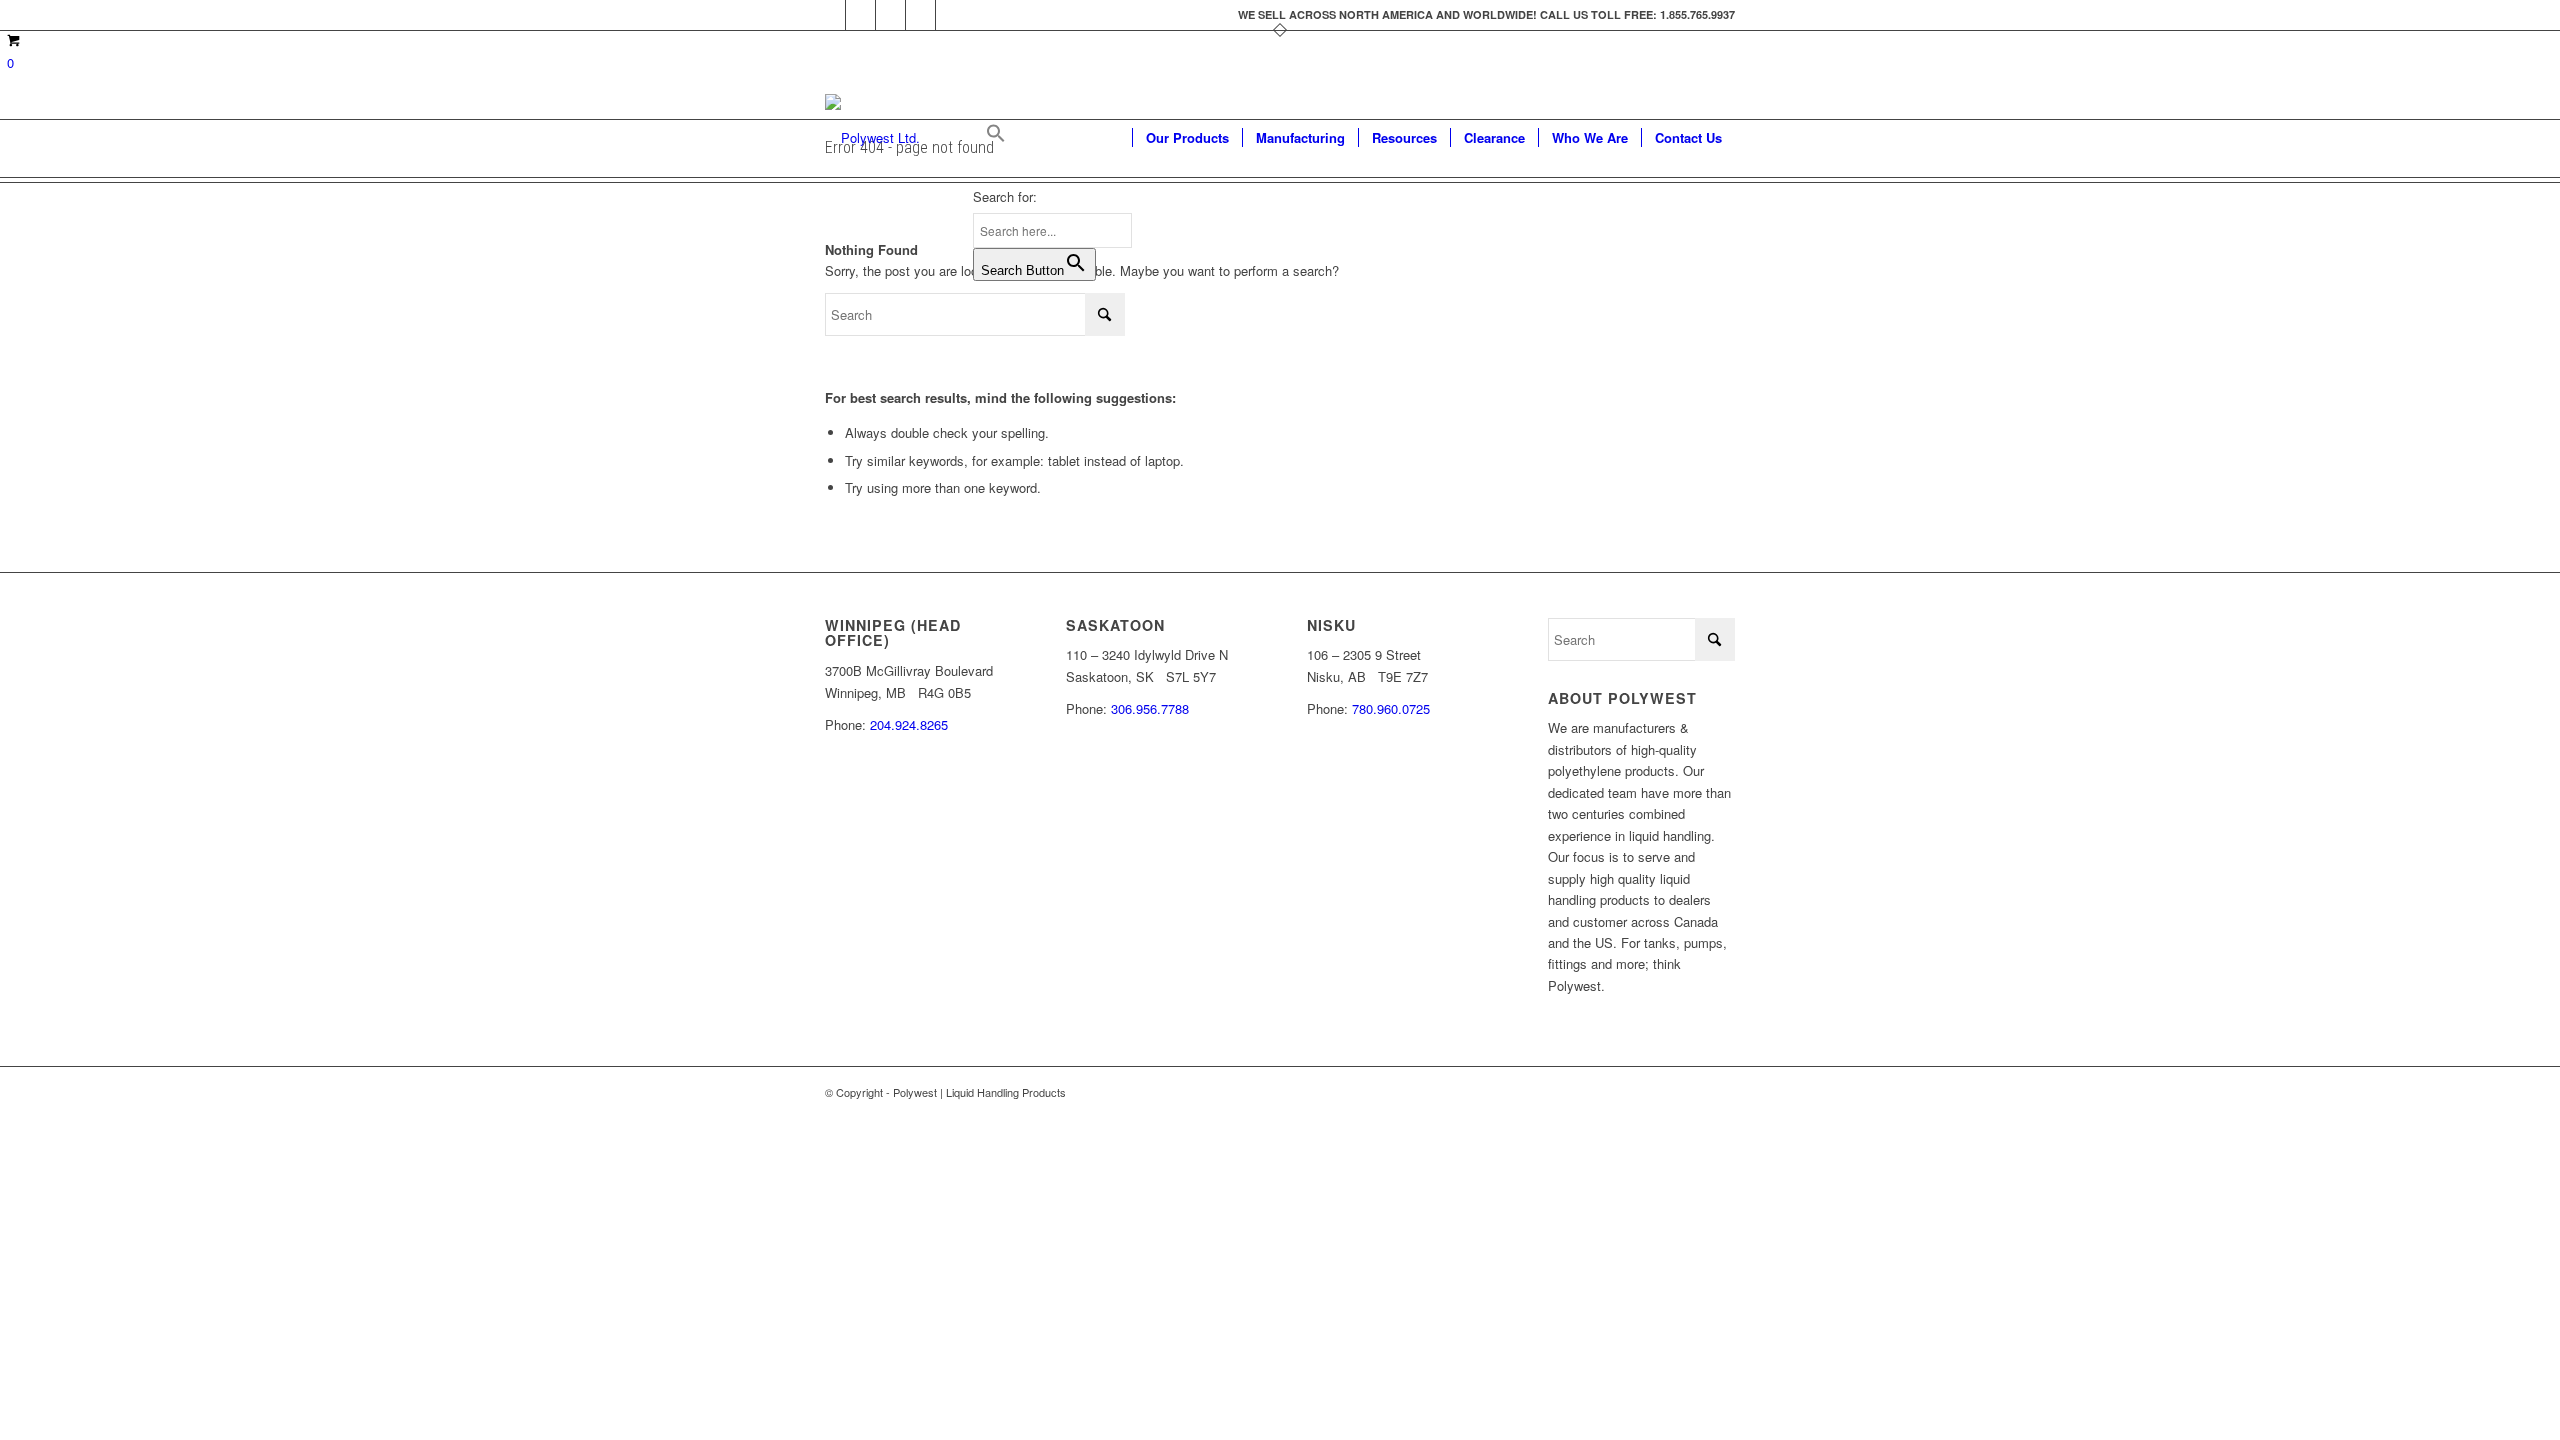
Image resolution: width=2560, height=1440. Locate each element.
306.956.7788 (1150, 708)
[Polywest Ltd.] (872, 138)
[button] (1052, 138)
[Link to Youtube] (890, 15)
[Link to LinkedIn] (920, 15)
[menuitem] (1187, 138)
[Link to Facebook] (830, 15)
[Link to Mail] (951, 15)
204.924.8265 (909, 724)
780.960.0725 (1391, 708)
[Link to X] (860, 15)
